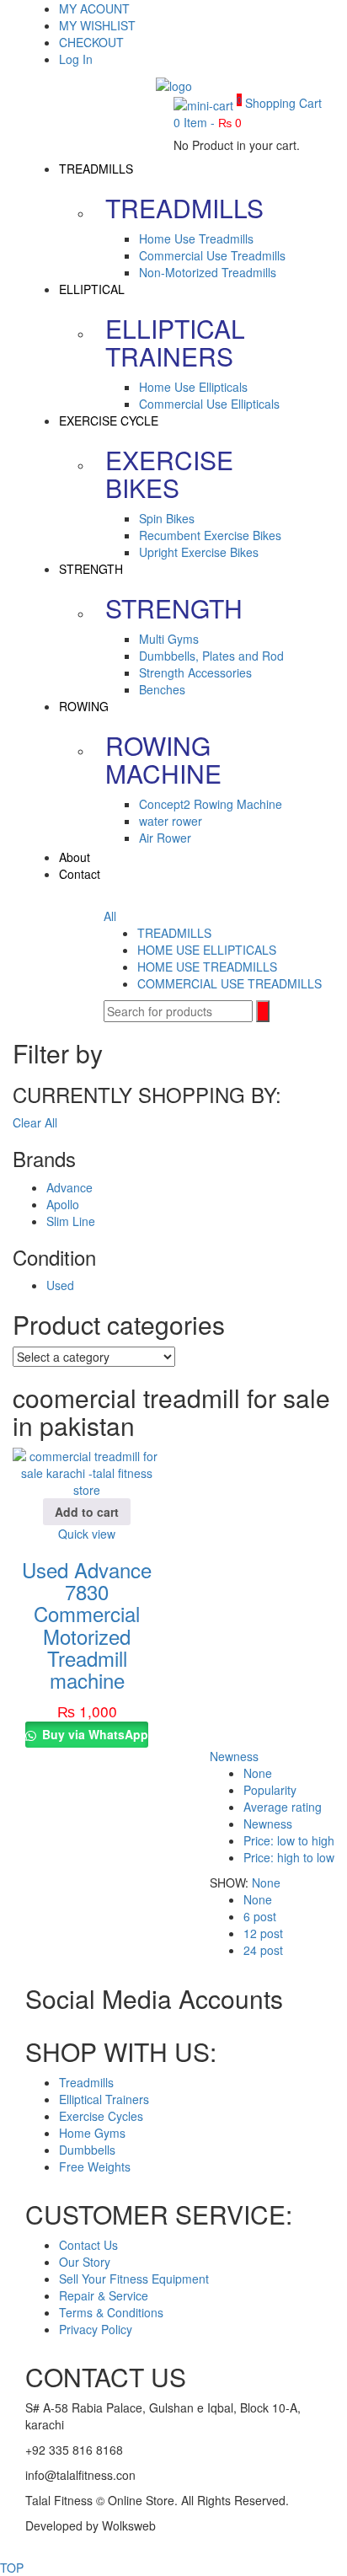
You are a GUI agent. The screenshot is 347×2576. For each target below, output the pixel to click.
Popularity (270, 1790)
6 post (260, 1916)
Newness (234, 1756)
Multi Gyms (169, 639)
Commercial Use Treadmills (212, 255)
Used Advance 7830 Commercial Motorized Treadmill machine (87, 1625)
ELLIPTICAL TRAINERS (175, 342)
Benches (162, 689)
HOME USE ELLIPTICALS (207, 950)
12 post (263, 1933)
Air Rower (165, 838)
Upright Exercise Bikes (199, 552)
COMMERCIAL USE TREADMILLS (230, 983)
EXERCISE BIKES (169, 474)
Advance (69, 1187)
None (258, 1773)
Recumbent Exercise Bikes (210, 535)
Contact (80, 874)
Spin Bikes (167, 518)
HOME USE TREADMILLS (207, 967)
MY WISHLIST (97, 25)
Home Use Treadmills (196, 238)
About (75, 857)
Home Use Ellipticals (193, 387)
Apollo (63, 1204)
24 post (263, 1950)
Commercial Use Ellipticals (209, 404)
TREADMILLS (96, 169)
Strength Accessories (195, 672)
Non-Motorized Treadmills (208, 272)
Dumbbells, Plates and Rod (211, 656)
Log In (76, 59)
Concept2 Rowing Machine (211, 804)
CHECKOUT (91, 42)
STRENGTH (91, 569)
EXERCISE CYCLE (109, 420)
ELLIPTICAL (92, 289)
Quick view (87, 1534)
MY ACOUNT (94, 8)
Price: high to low (289, 1857)
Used (60, 1285)
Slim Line (71, 1221)
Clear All (35, 1122)
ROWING (84, 706)
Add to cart (87, 1512)
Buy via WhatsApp (93, 1734)
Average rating (283, 1807)
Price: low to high (289, 1840)
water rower (171, 821)
